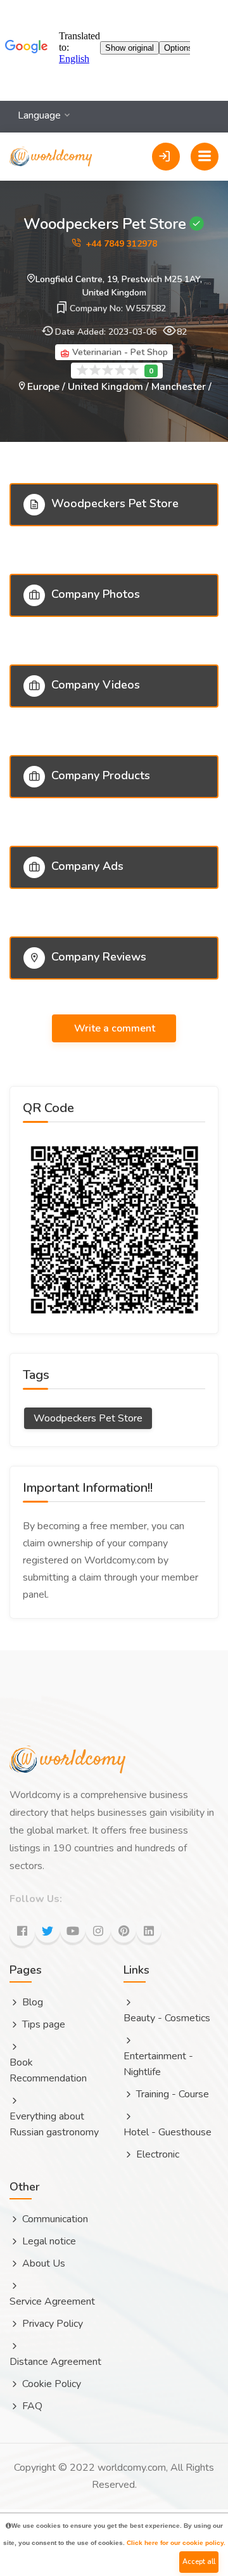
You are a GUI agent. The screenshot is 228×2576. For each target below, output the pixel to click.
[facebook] (22, 1933)
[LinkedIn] (149, 1930)
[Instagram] (98, 1930)
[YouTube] (73, 1930)
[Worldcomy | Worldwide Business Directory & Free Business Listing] (51, 142)
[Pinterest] (123, 1930)
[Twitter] (47, 1930)
